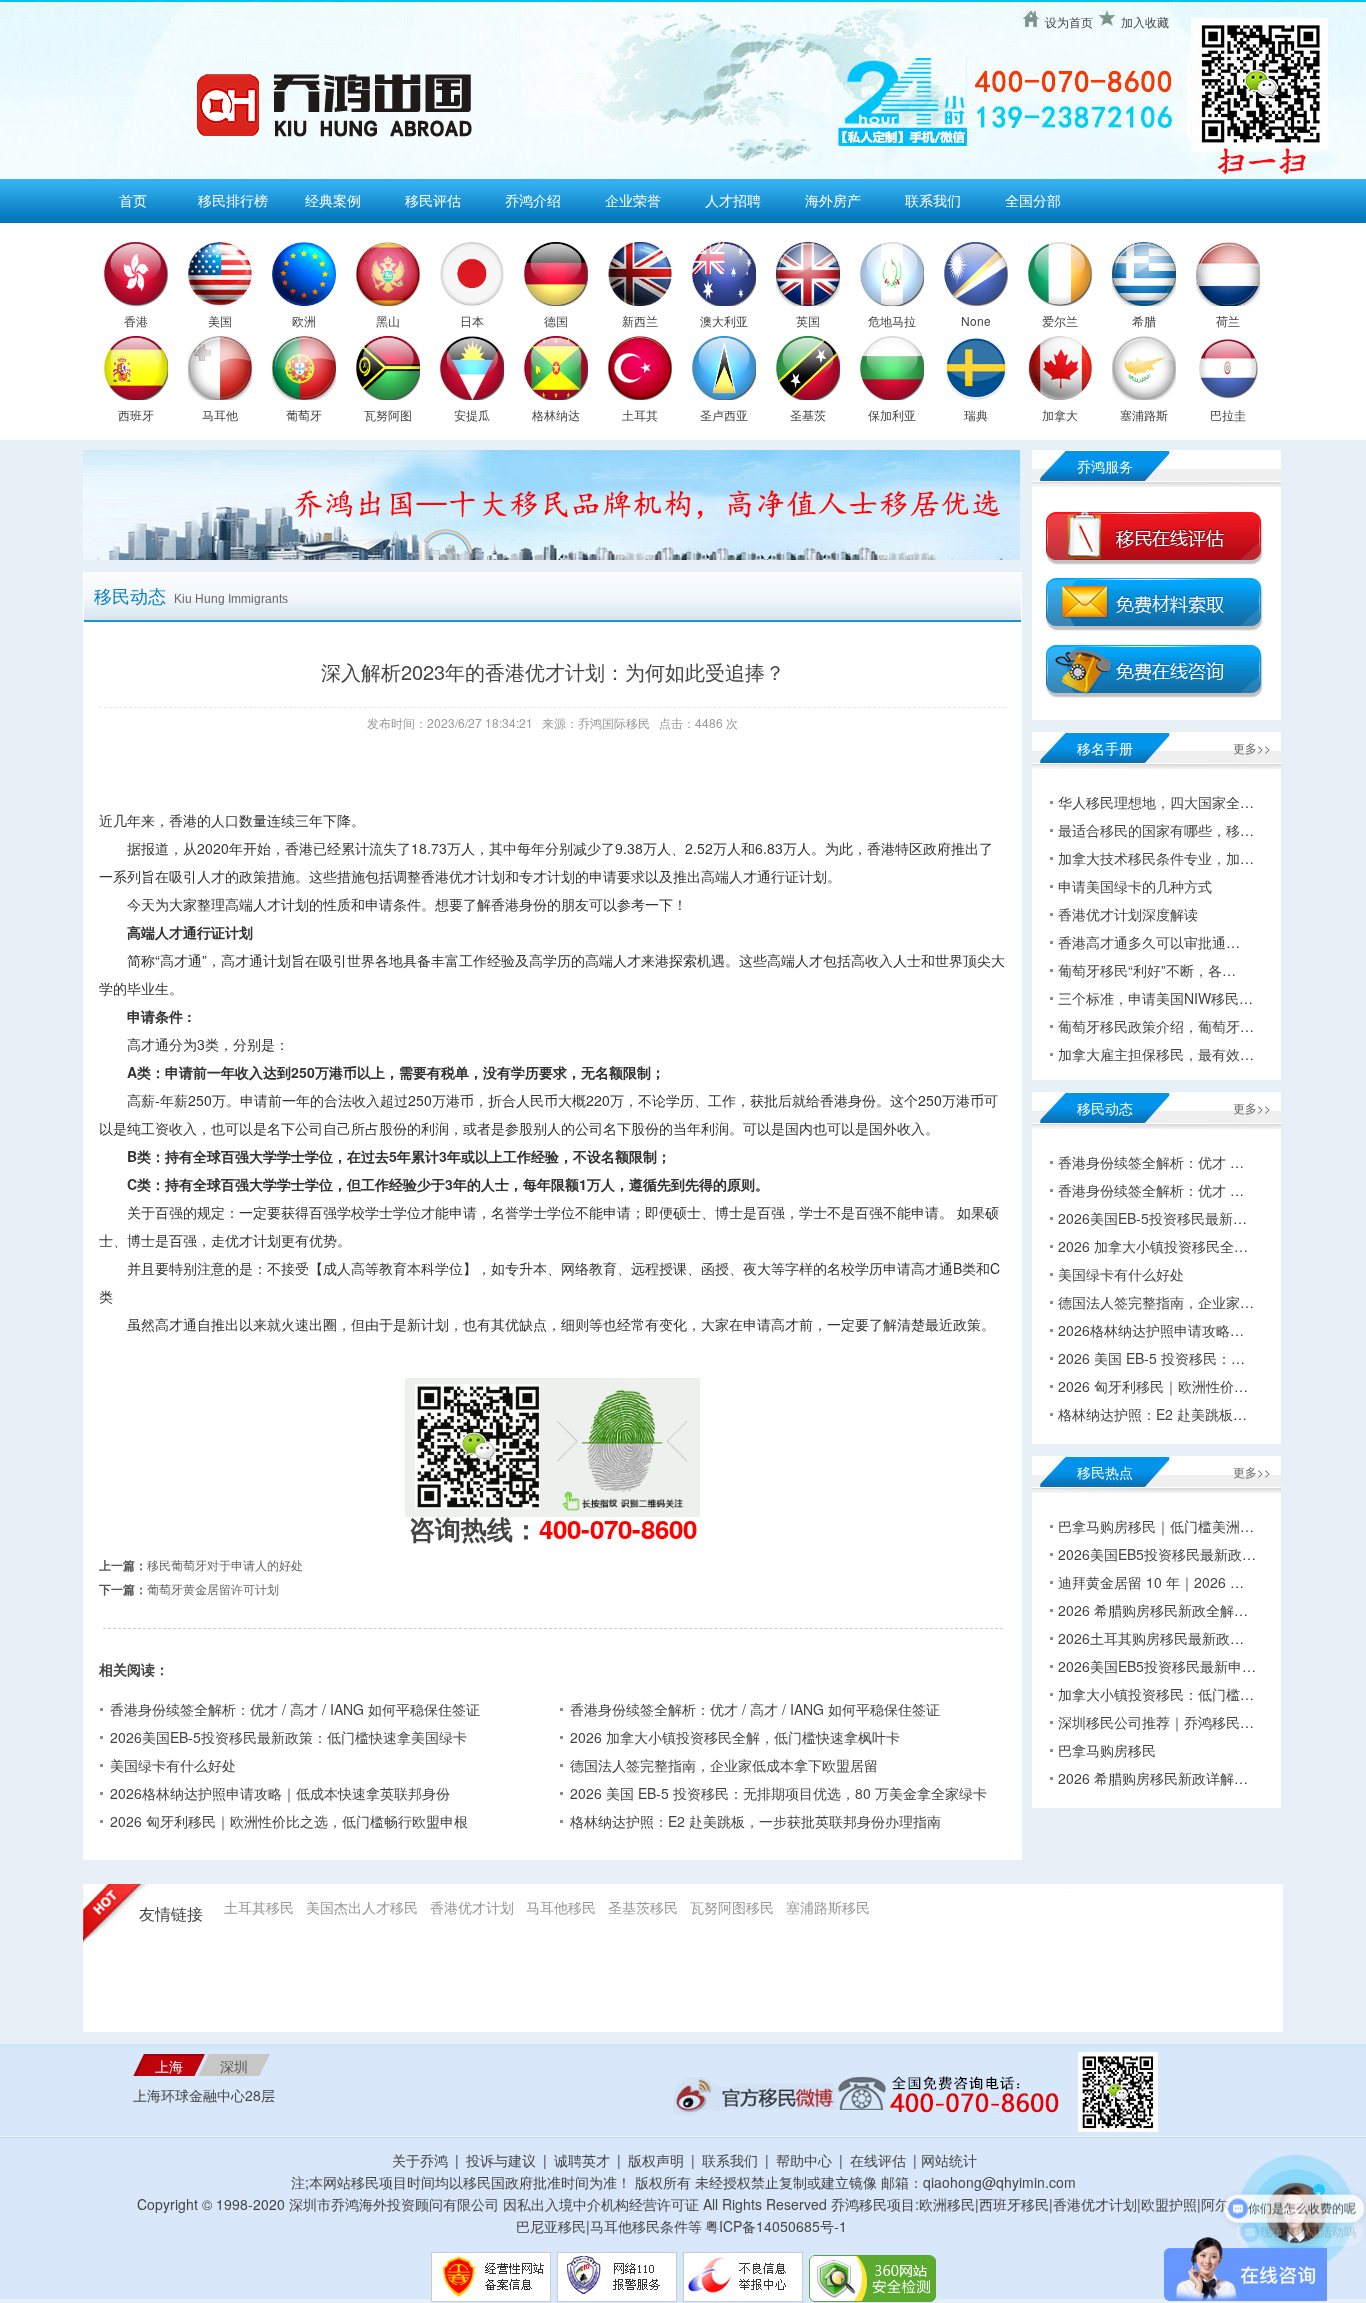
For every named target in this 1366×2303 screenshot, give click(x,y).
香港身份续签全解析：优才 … (1151, 1162)
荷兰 (1228, 320)
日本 (472, 320)
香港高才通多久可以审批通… (1149, 942)
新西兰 (640, 320)
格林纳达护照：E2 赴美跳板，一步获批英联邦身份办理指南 (755, 1821)
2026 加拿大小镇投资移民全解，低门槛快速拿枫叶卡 (735, 1737)
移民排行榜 (233, 200)
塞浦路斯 (1144, 414)
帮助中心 (804, 2160)
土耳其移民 (259, 1907)
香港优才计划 (472, 1907)
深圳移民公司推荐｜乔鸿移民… (1156, 1722)
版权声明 (656, 2160)
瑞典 (976, 414)
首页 (133, 200)
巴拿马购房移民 (1107, 1750)
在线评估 (880, 2160)
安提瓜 (472, 414)
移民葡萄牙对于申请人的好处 (225, 1564)
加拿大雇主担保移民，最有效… (1156, 1054)
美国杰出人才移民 (362, 1907)
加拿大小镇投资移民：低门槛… (1156, 1694)
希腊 (1144, 320)
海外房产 (833, 200)
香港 (136, 320)
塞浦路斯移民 (828, 1907)
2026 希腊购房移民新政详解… (1153, 1778)
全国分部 (1033, 200)
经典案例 (333, 200)
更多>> (1252, 747)
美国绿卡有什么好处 (173, 1765)
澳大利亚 (724, 320)
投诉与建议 (501, 2160)
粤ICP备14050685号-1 (776, 2226)
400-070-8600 (618, 1528)
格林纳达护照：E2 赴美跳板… (1152, 1414)
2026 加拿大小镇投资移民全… (1153, 1246)
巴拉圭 (1228, 414)
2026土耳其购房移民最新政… (1151, 1638)
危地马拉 (892, 320)
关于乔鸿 (420, 2160)
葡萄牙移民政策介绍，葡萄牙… (1156, 1026)
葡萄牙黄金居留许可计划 (213, 1588)
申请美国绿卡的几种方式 (1135, 886)
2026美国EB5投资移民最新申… (1157, 1666)
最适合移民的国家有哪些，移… (1156, 830)
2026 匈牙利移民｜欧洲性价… (1153, 1386)
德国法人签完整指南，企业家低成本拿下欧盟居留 (724, 1765)
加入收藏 (1145, 21)
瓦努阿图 (388, 414)
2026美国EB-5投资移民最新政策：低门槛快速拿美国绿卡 (288, 1737)
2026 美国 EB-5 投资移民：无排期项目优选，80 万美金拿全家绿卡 (778, 1793)
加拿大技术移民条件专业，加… (1156, 858)
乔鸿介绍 (533, 200)
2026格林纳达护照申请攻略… (1151, 1330)
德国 (556, 320)
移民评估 (433, 200)
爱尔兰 (1060, 320)
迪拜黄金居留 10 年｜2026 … (1151, 1582)
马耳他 (220, 414)
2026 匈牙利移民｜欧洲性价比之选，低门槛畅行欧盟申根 (289, 1821)
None (976, 320)
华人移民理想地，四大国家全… (1156, 802)
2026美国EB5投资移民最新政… (1157, 1554)
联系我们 (933, 200)
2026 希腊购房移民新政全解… (1153, 1610)
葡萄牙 (304, 414)
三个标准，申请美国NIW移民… (1155, 998)
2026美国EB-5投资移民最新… (1152, 1218)
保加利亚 (892, 414)
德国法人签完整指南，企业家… (1156, 1302)
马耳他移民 (561, 1907)
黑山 (388, 320)
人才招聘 (733, 200)
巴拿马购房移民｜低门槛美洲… (1156, 1526)
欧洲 (304, 320)
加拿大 (1060, 414)
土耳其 (640, 414)
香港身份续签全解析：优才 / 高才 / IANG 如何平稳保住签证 (295, 1709)
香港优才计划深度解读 (1128, 914)
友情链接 (171, 1914)
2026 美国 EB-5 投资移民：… (1151, 1358)
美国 (220, 320)
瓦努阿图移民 (732, 1907)
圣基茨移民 (643, 1907)
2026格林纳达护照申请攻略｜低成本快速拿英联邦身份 (280, 1793)
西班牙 (136, 414)
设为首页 (1069, 21)
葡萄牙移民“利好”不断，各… (1147, 970)
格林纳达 (556, 414)
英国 (808, 320)
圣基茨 (808, 414)
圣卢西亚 (724, 414)
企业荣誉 (633, 200)
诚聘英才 (582, 2160)
